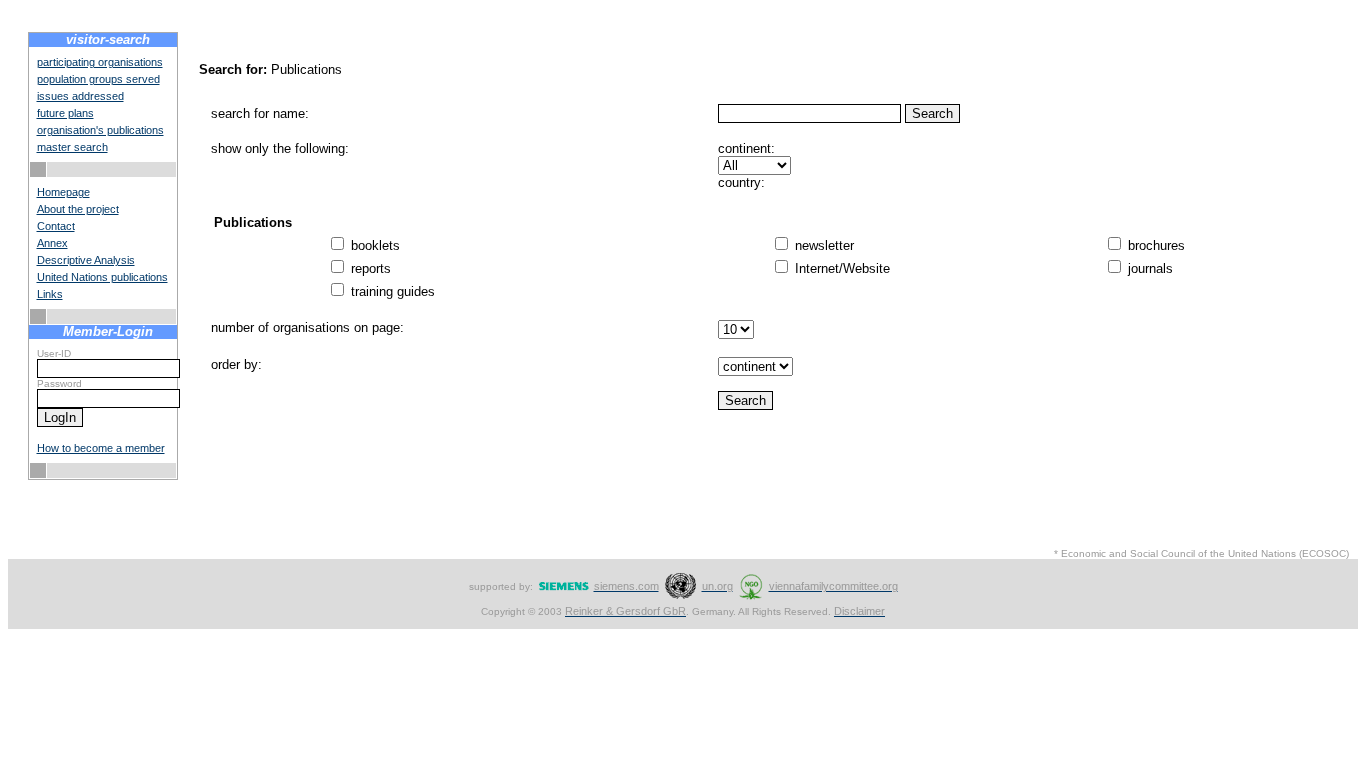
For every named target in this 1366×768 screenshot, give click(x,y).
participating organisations (100, 62)
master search (72, 147)
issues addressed (80, 96)
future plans (65, 113)
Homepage (63, 192)
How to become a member (101, 448)
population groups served (98, 79)
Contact (56, 226)
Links (50, 294)
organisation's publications (100, 130)
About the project (78, 209)
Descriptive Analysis (86, 260)
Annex (52, 243)
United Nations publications (102, 277)
